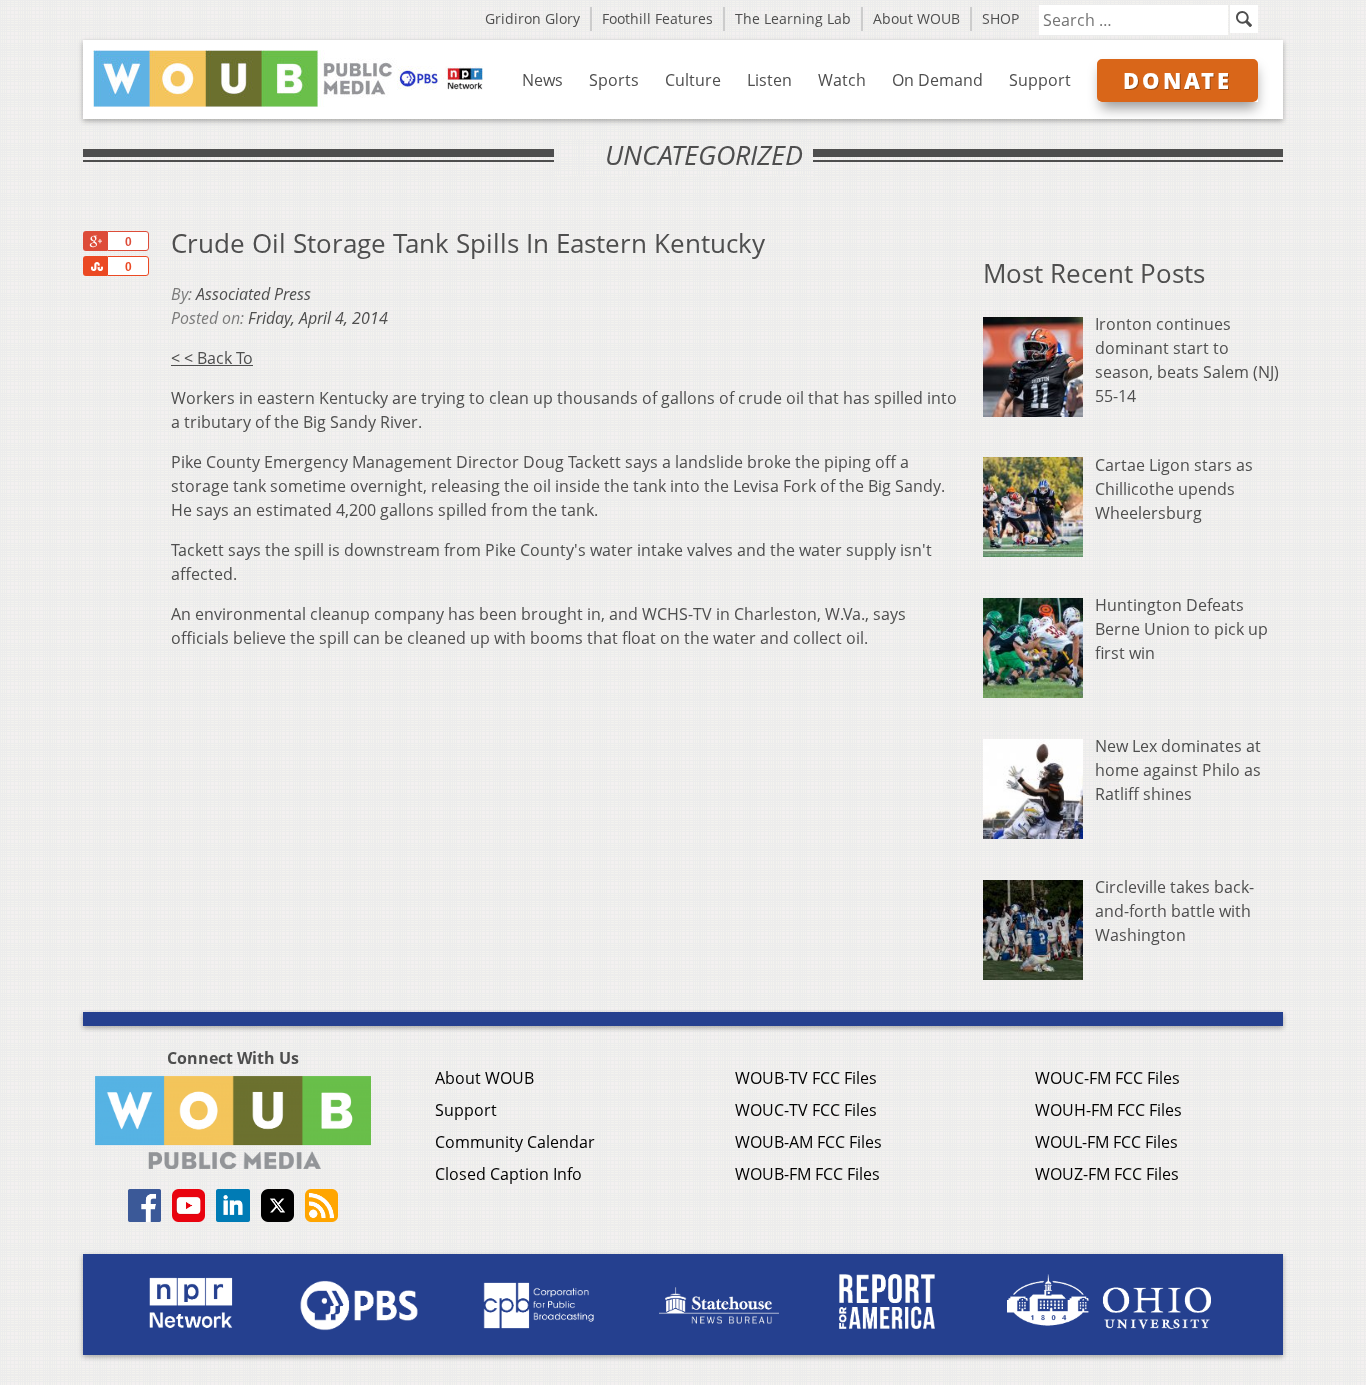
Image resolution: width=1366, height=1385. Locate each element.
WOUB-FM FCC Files (807, 1174)
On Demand (937, 80)
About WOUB (916, 18)
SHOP (1000, 18)
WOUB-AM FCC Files (808, 1142)
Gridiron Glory (532, 18)
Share (95, 266)
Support (1040, 80)
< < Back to (212, 358)
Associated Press (253, 294)
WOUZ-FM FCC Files (1107, 1174)
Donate (1177, 80)
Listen (769, 80)
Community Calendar (515, 1142)
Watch (842, 80)
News (542, 80)
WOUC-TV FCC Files (806, 1110)
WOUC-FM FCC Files (1107, 1078)
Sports (614, 80)
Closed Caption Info (508, 1174)
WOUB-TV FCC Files (806, 1078)
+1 (95, 241)
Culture (693, 80)
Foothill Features (657, 18)
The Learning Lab (793, 18)
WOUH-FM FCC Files (1108, 1110)
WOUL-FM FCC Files (1106, 1142)
